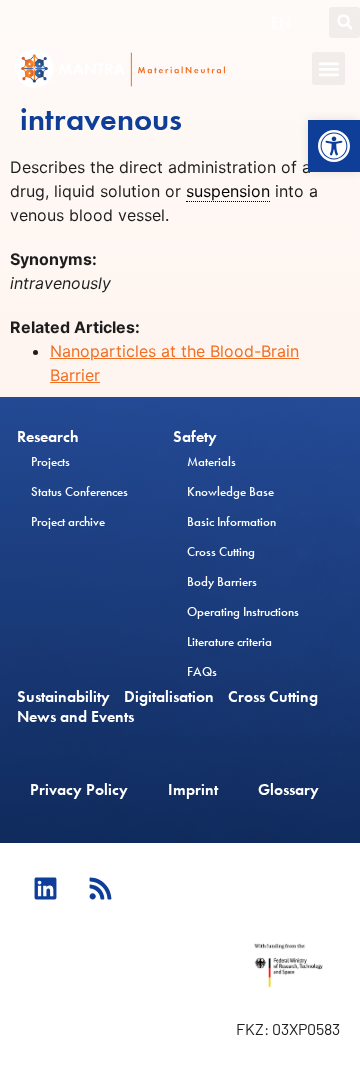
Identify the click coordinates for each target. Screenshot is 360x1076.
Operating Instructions (243, 611)
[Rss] (100, 888)
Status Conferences (79, 491)
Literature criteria (229, 641)
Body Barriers (222, 581)
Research (48, 437)
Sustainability (63, 697)
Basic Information (231, 521)
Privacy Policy (79, 789)
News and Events (75, 717)
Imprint (193, 789)
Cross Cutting (221, 551)
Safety (195, 437)
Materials (211, 461)
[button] (334, 146)
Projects (50, 461)
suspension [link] (228, 191)
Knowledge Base (230, 491)
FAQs (202, 671)
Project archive (68, 521)
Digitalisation (169, 697)
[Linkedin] (45, 888)
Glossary (288, 789)
